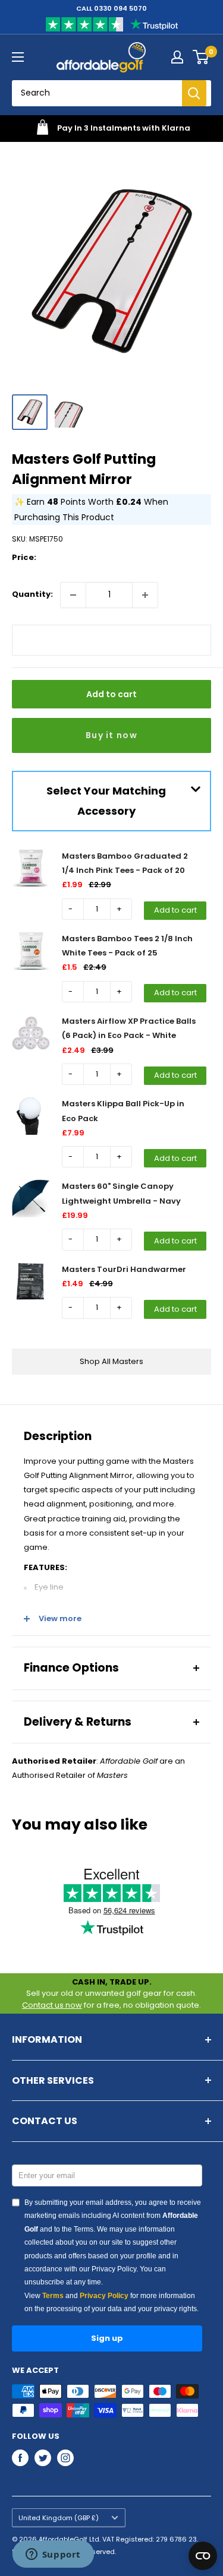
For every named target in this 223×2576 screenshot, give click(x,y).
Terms (53, 2296)
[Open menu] (18, 57)
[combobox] (101, 93)
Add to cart (111, 694)
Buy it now (111, 735)
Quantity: (32, 594)
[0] (201, 57)
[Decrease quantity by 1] (73, 595)
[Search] (194, 93)
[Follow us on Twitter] (43, 2458)
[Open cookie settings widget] (203, 2556)
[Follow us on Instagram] (65, 2458)
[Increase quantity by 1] (145, 595)
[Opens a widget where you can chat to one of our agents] (53, 2555)
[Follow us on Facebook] (20, 2458)
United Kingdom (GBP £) (59, 2518)
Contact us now (52, 2005)
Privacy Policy (104, 2296)
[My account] (177, 57)
